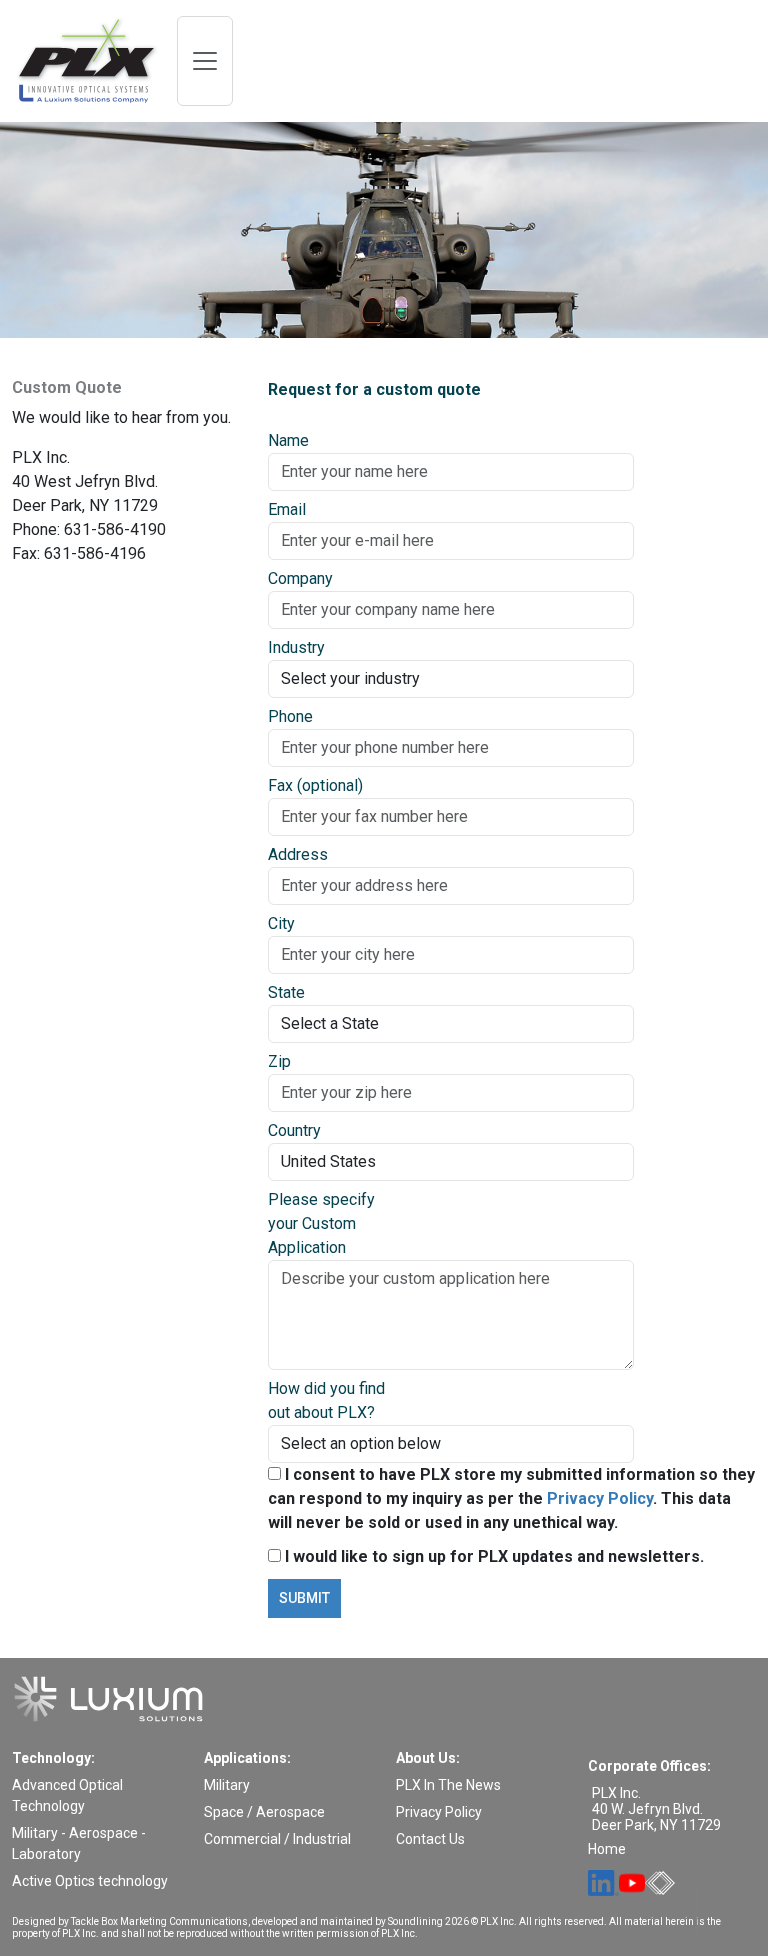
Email (287, 509)
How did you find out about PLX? (326, 1400)
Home (607, 1849)
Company (300, 578)
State (286, 992)
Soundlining (415, 1921)
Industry (296, 647)
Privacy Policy (600, 1498)
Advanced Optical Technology (67, 1795)
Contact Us (430, 1839)
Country (294, 1130)
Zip (279, 1061)
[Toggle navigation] (205, 61)
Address (298, 854)
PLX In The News (448, 1785)
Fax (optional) (315, 785)
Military (227, 1785)
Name (288, 440)
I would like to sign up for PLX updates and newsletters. (492, 1556)
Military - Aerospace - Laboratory (79, 1843)
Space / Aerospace (264, 1812)
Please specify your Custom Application (321, 1223)
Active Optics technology (90, 1881)
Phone (290, 716)
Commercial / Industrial (277, 1839)
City (281, 923)
